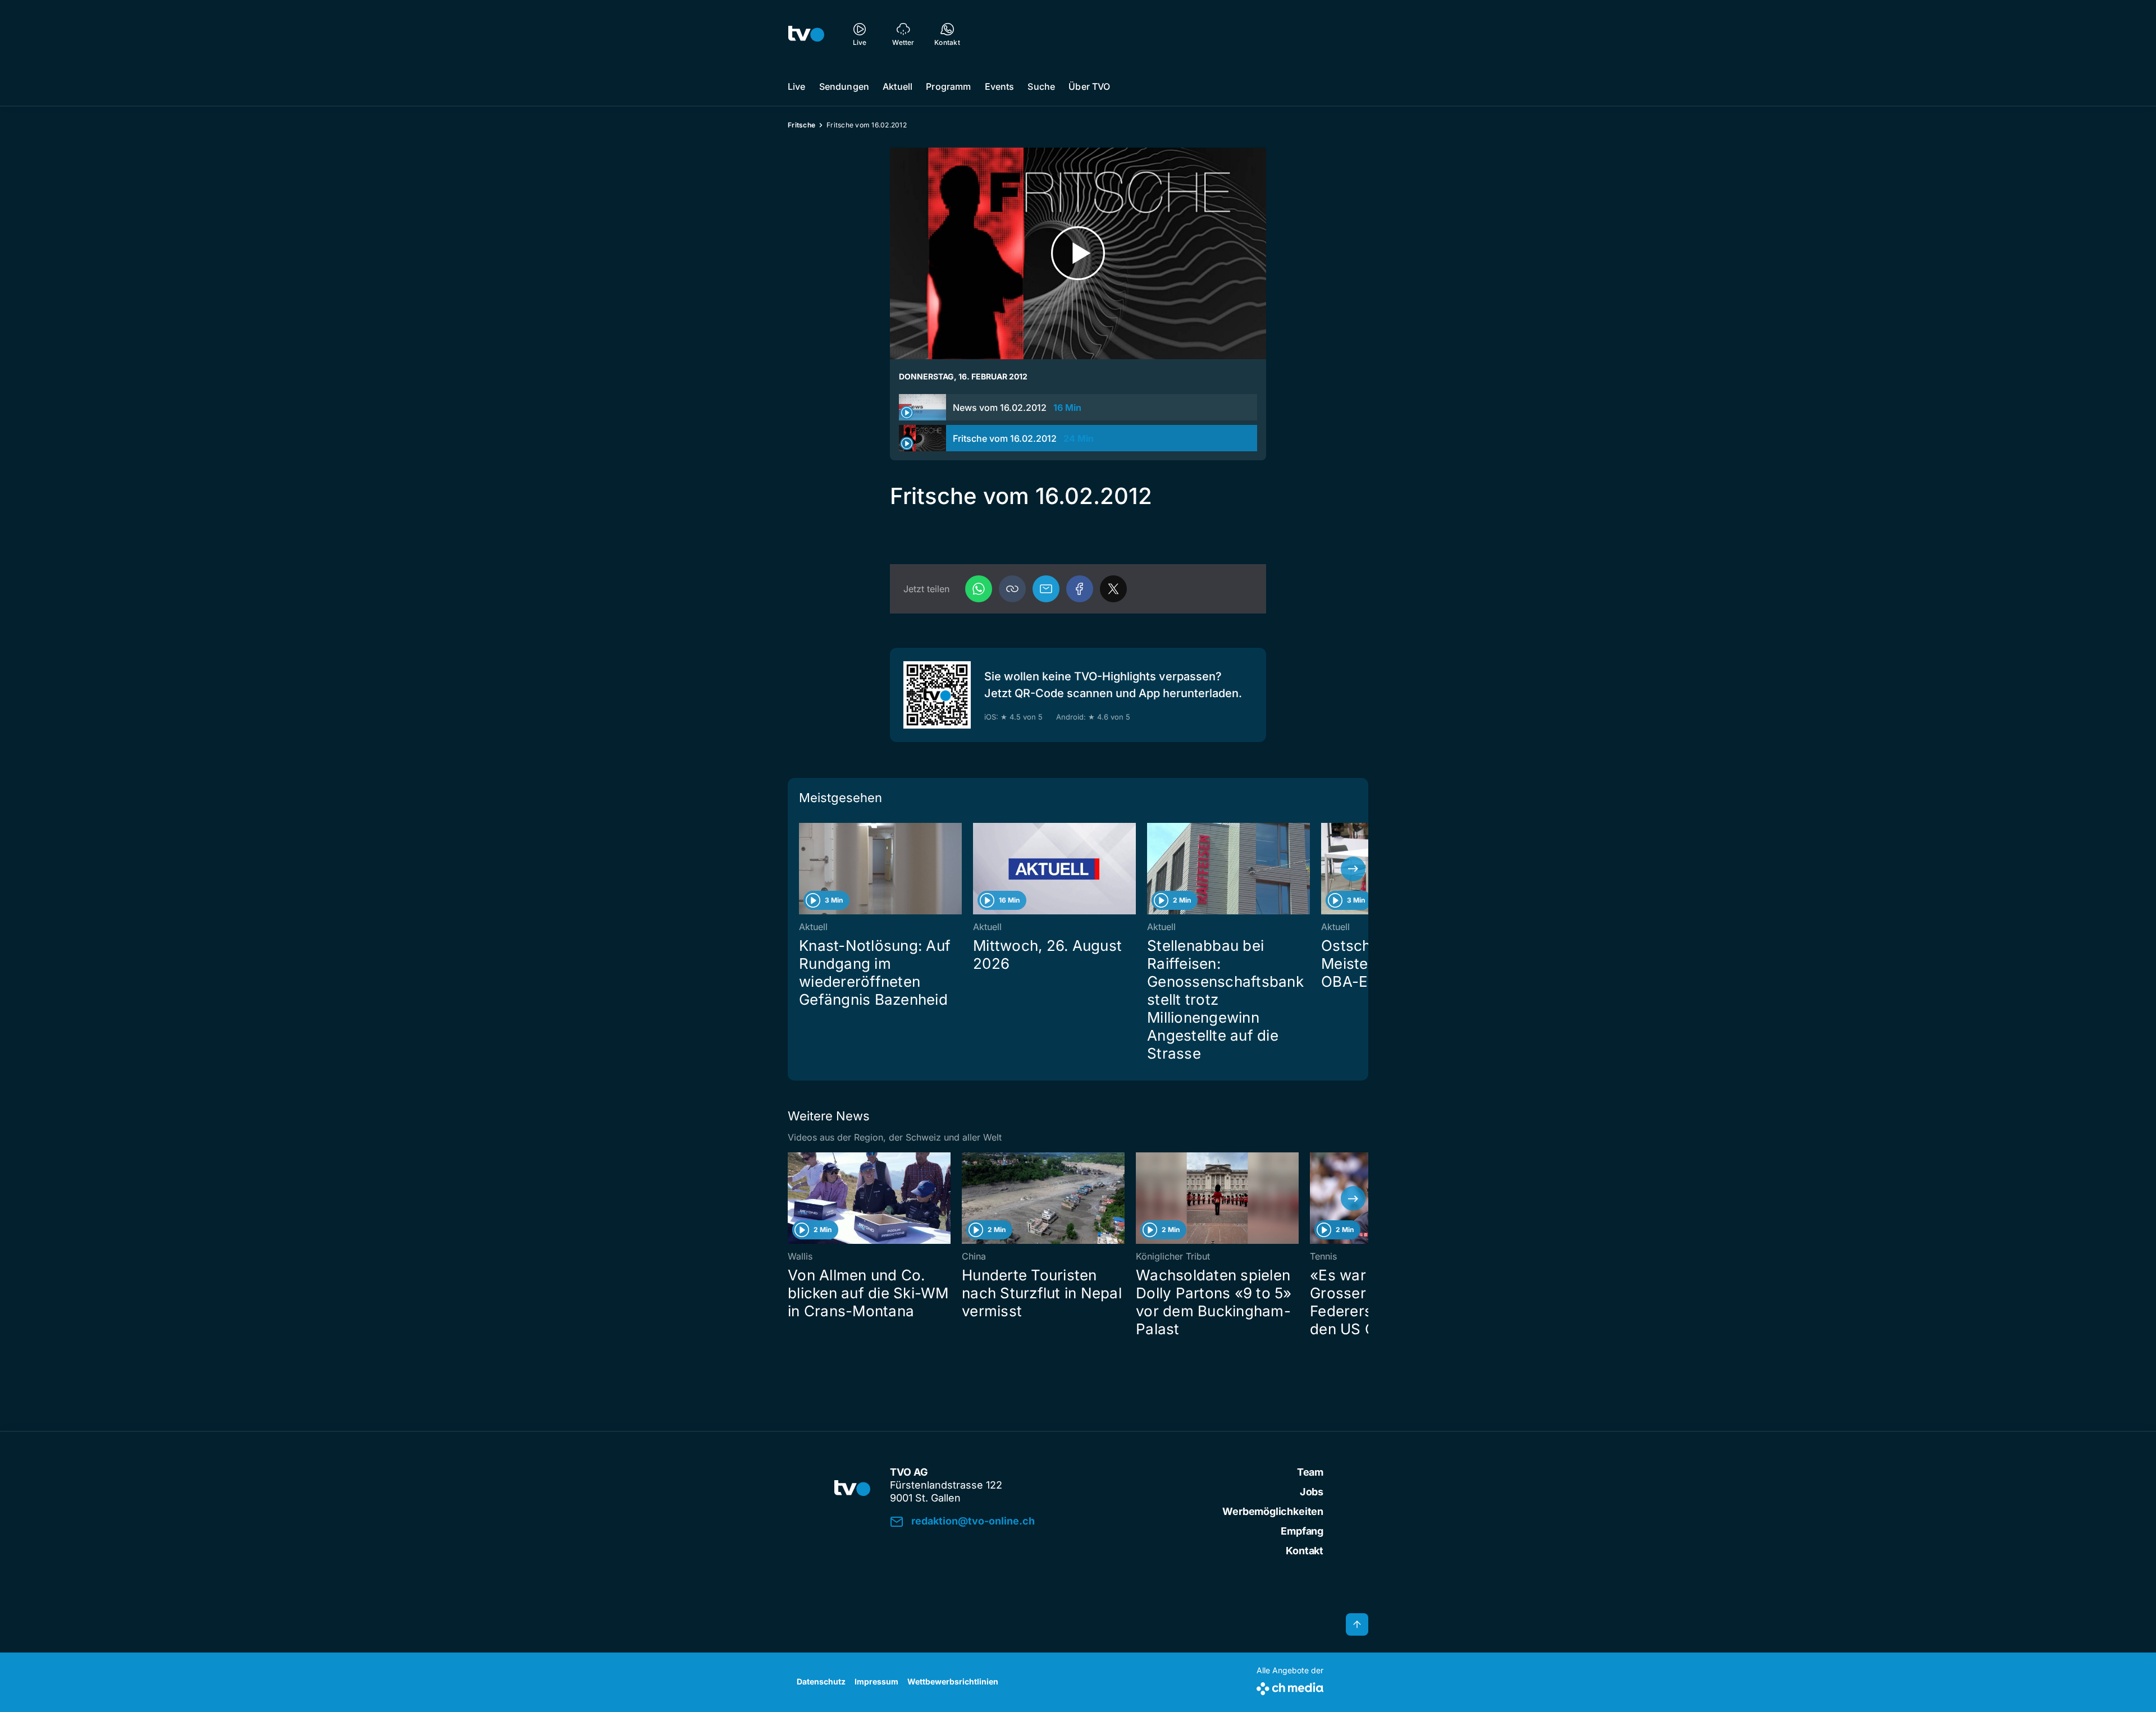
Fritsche (801, 125)
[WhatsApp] (979, 589)
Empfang (1302, 1531)
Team (1310, 1472)
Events (1000, 86)
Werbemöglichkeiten (1273, 1511)
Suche (1041, 86)
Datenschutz (821, 1681)
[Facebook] (1080, 589)
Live (797, 86)
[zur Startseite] (806, 34)
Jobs (1312, 1492)
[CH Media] (1290, 1686)
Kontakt (1305, 1551)
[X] (1113, 589)
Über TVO (1089, 86)
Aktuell (897, 86)
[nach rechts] (1353, 869)
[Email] (1046, 589)
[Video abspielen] (1078, 253)
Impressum (876, 1681)
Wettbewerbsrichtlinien (953, 1681)
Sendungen (844, 86)
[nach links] (803, 869)
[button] (1012, 589)
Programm (948, 86)
